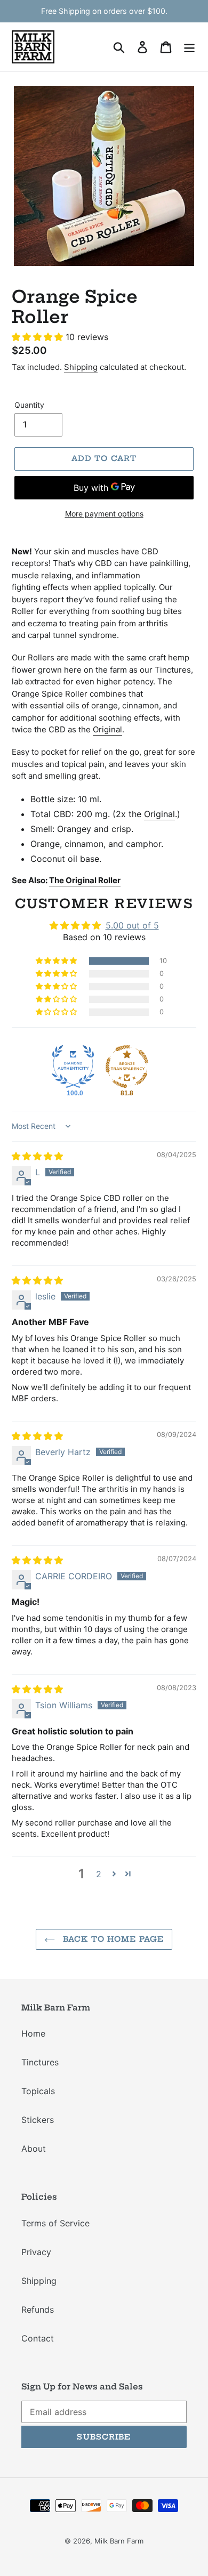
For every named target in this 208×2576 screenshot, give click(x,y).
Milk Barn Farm (119, 2541)
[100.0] (73, 1067)
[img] (37, 1156)
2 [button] (99, 1874)
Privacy (36, 2252)
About (34, 2149)
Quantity (29, 405)
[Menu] (189, 47)
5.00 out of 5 (132, 925)
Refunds (38, 2309)
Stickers (38, 2120)
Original (107, 729)
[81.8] (127, 1067)
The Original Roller (85, 880)
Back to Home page (112, 1939)
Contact (38, 2338)
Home (33, 2033)
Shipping (81, 367)
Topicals (38, 2091)
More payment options (104, 514)
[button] (39, 337)
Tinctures (40, 2062)
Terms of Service (55, 2223)
